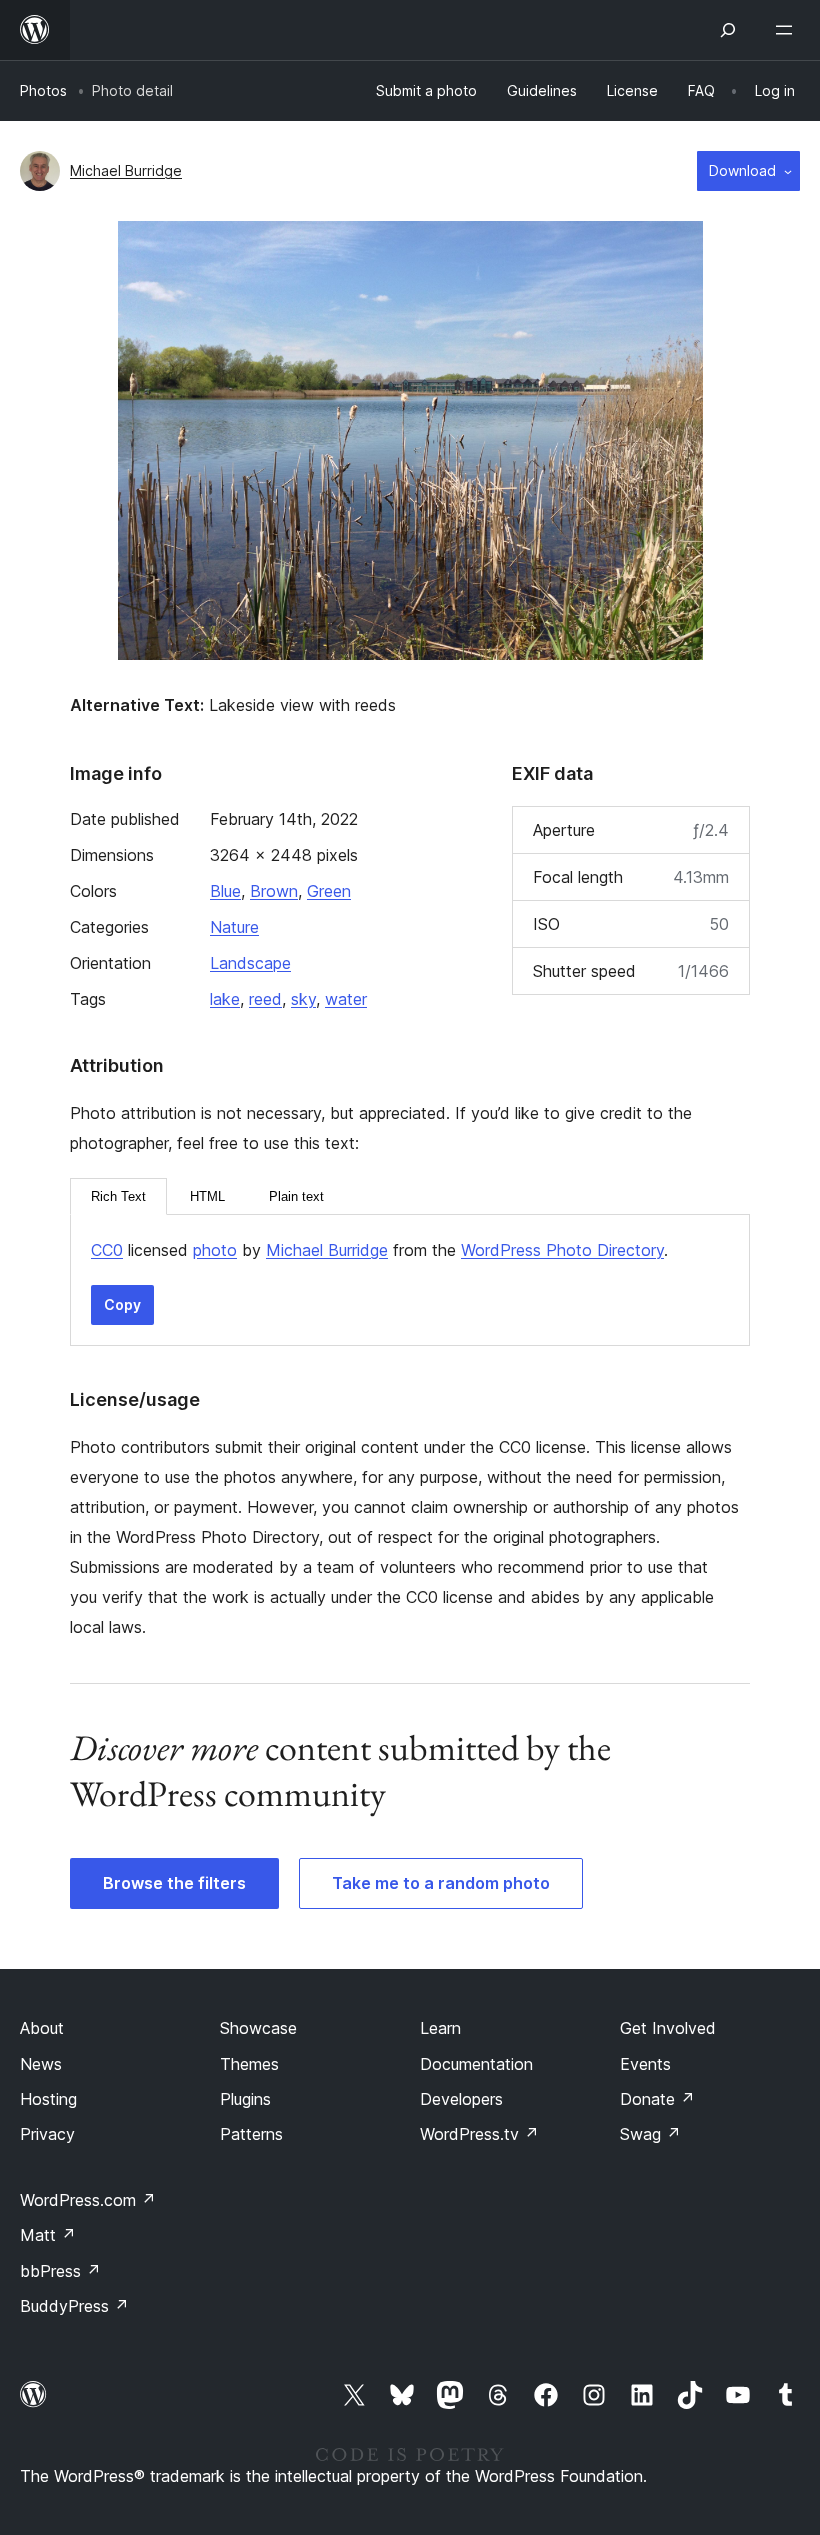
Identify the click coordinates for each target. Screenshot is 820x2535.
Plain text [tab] (296, 1196)
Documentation (476, 2064)
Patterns (251, 2134)
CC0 (107, 1250)
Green (329, 891)
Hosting (48, 2099)
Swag (650, 2134)
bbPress (60, 2271)
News (41, 2064)
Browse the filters (174, 1883)
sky (303, 999)
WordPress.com (88, 2200)
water (346, 999)
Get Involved (668, 2028)
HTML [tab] (207, 1196)
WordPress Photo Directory (562, 1250)
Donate (657, 2099)
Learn (440, 2028)
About (42, 2028)
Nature (234, 927)
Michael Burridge (126, 170)
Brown (274, 891)
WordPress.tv (479, 2134)
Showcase (258, 2028)
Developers (461, 2099)
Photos (43, 90)
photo (215, 1250)
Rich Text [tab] (118, 1196)
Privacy (47, 2134)
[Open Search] (728, 30)
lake (225, 999)
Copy (122, 1304)
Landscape (250, 963)
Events (645, 2064)
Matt (48, 2235)
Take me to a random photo (441, 1883)
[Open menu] (788, 30)
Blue (225, 891)
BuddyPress (74, 2306)
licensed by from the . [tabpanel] (379, 1250)
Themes (249, 2064)
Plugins (245, 2099)
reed (265, 999)
